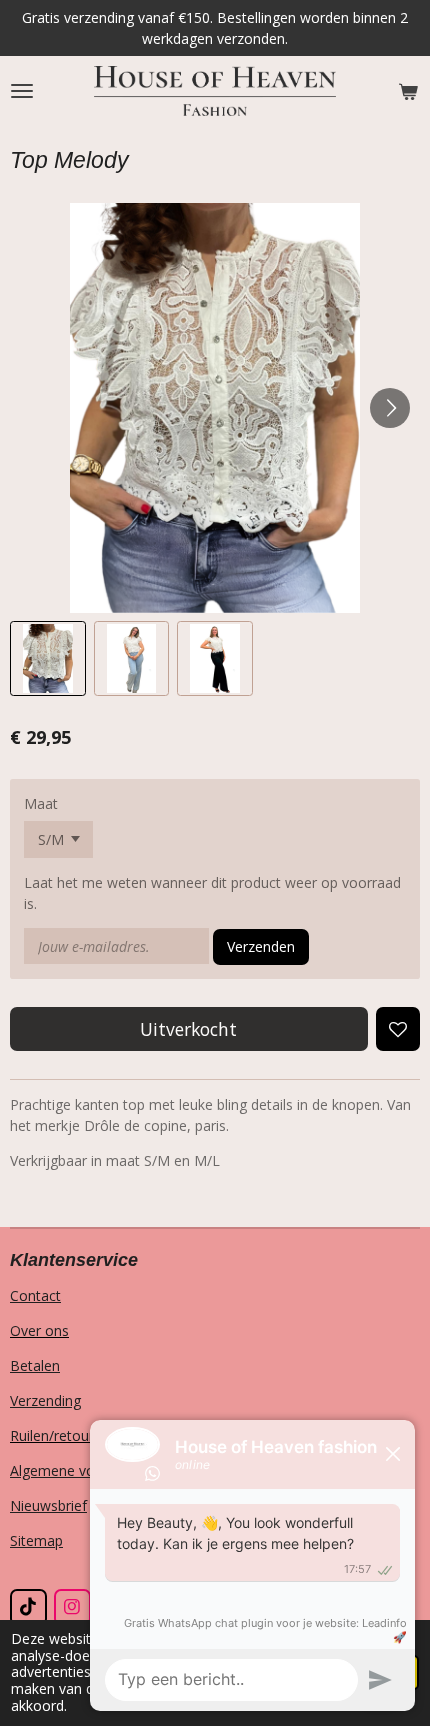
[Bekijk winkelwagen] (408, 91)
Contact (35, 1295)
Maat (41, 803)
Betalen (35, 1365)
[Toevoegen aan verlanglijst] (398, 1029)
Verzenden (261, 946)
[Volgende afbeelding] (390, 408)
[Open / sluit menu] (22, 91)
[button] (48, 659)
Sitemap (36, 1540)
